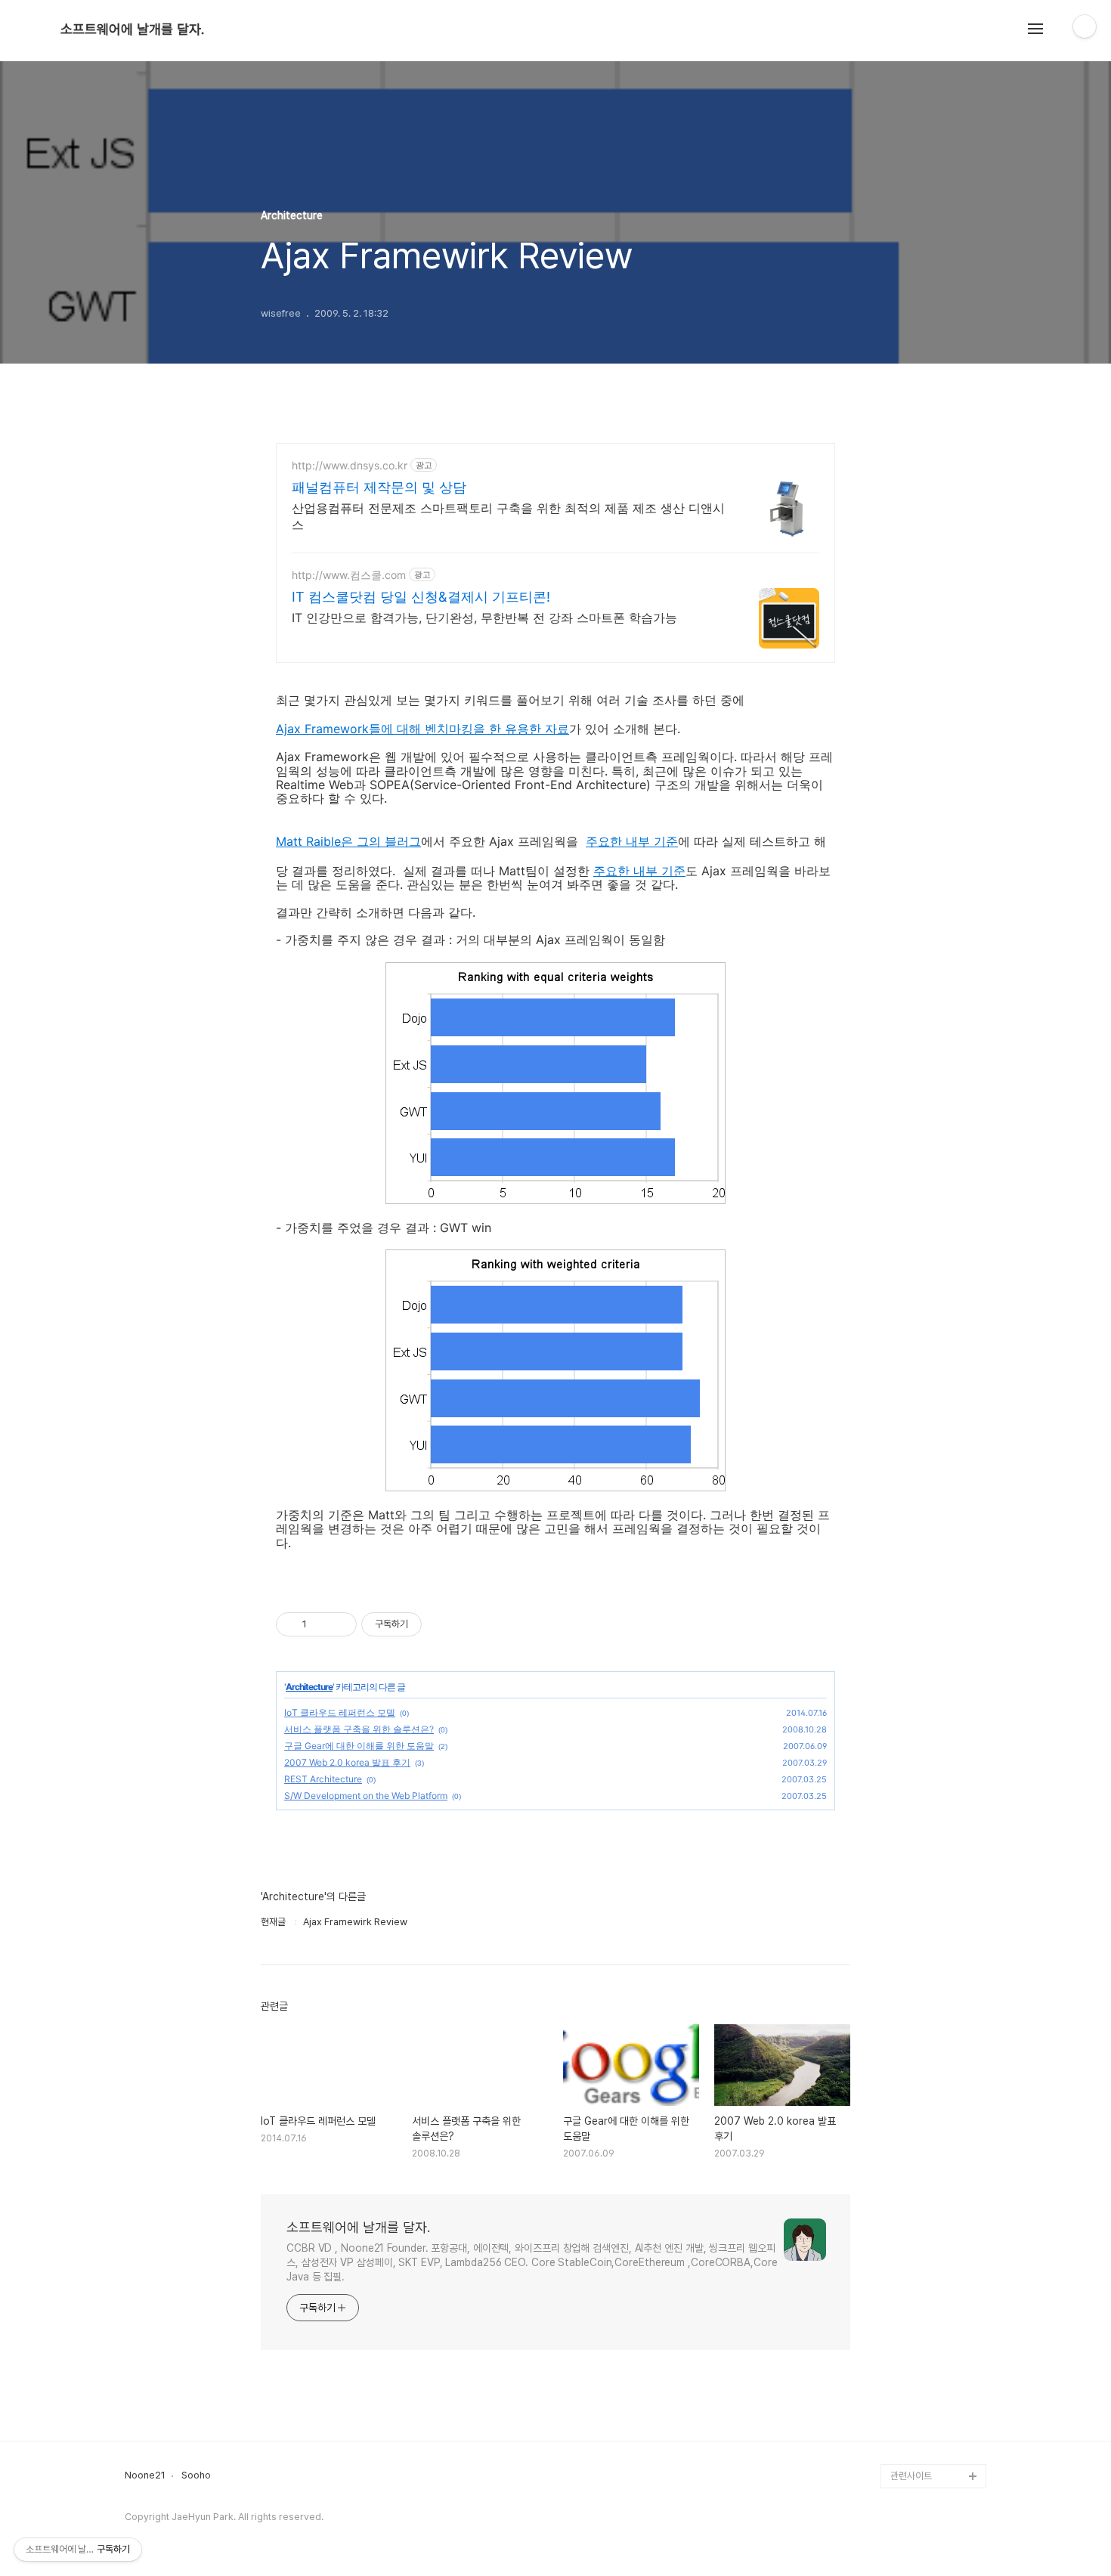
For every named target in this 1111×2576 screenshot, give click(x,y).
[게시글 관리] (340, 1624)
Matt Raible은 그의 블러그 (348, 841)
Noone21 (145, 2475)
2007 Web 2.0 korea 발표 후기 (347, 1762)
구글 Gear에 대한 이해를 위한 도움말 (359, 1746)
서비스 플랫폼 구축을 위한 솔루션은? (359, 1729)
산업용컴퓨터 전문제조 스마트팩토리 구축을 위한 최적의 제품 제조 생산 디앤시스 (508, 516)
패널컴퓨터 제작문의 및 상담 (379, 487)
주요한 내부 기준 (632, 841)
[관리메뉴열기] (1085, 26)
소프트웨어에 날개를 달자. (132, 29)
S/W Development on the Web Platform (366, 1796)
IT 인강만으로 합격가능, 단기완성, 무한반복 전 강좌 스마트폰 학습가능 (484, 618)
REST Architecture (323, 1779)
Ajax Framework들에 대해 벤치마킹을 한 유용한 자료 (422, 729)
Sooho (196, 2475)
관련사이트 (911, 2476)
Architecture (309, 1687)
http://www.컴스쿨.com (349, 575)
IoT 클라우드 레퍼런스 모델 (340, 1712)
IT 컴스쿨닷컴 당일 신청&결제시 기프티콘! (421, 597)
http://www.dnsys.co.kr (350, 465)
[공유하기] (321, 1624)
